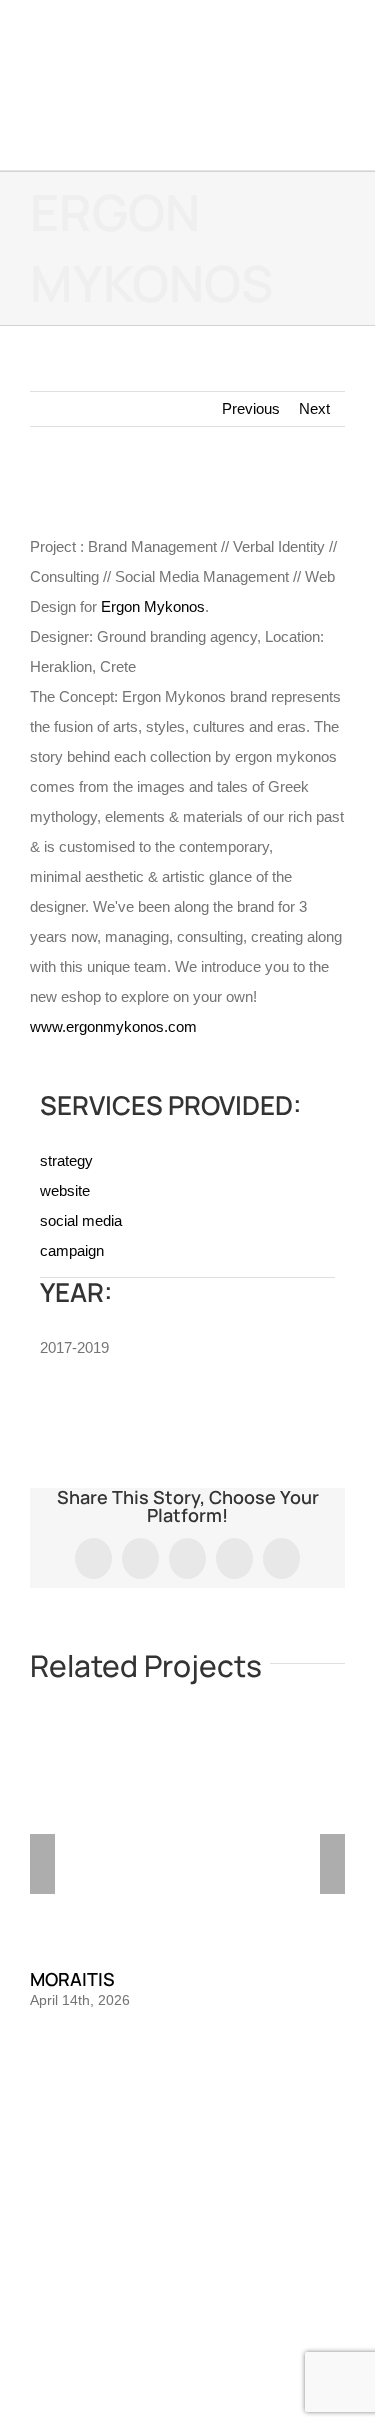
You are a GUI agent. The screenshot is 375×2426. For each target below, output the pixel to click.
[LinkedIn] (215, 2144)
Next (314, 408)
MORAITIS (72, 1979)
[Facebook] (161, 2144)
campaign (72, 1250)
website (65, 1190)
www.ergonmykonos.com (113, 1026)
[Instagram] (188, 2144)
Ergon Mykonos (153, 606)
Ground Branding (127, 2260)
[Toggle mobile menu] (337, 139)
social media (81, 1220)
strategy (66, 1160)
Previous (251, 408)
